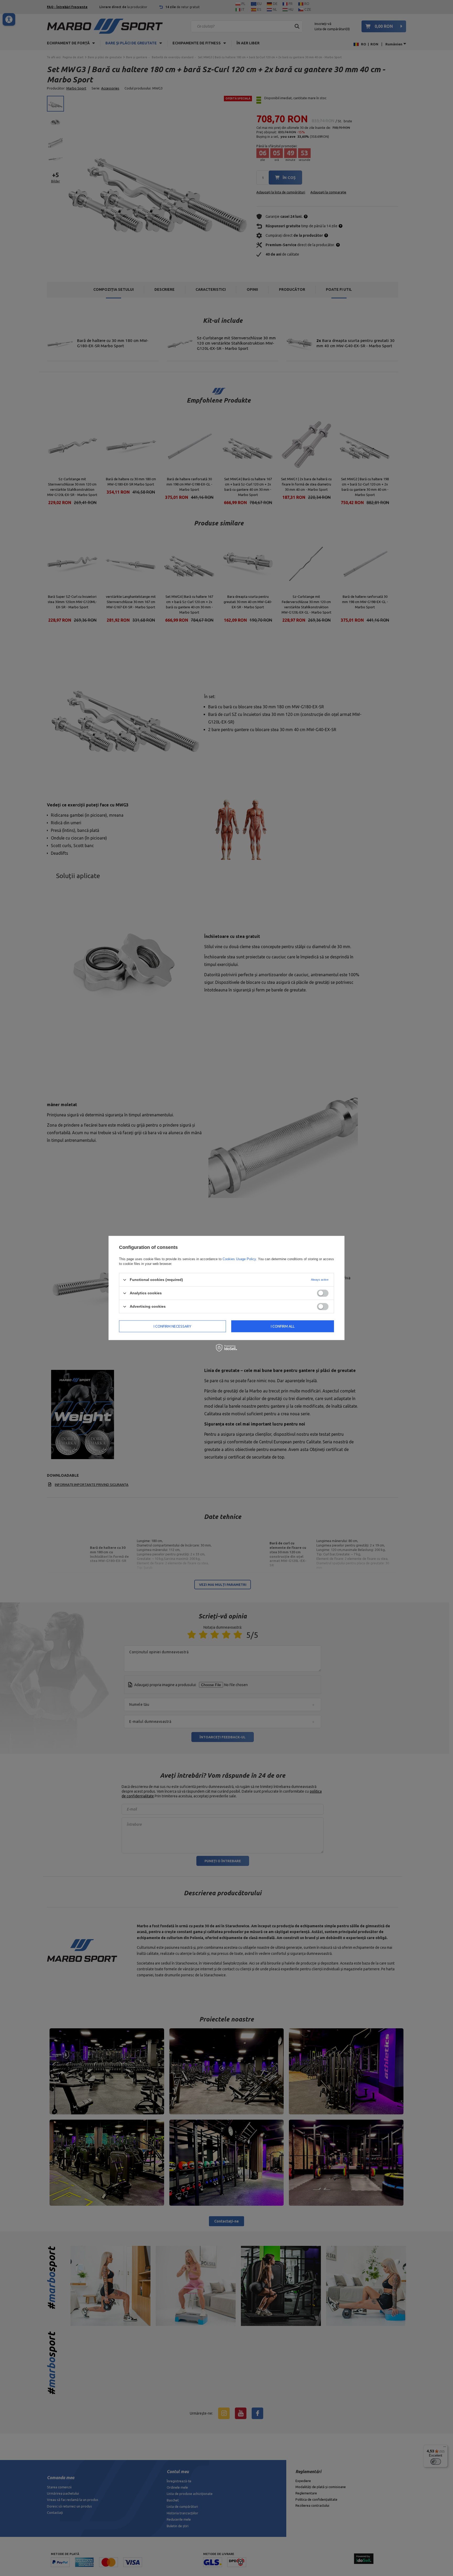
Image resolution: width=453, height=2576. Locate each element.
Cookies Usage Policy (239, 1259)
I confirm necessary (172, 1326)
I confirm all (283, 1326)
